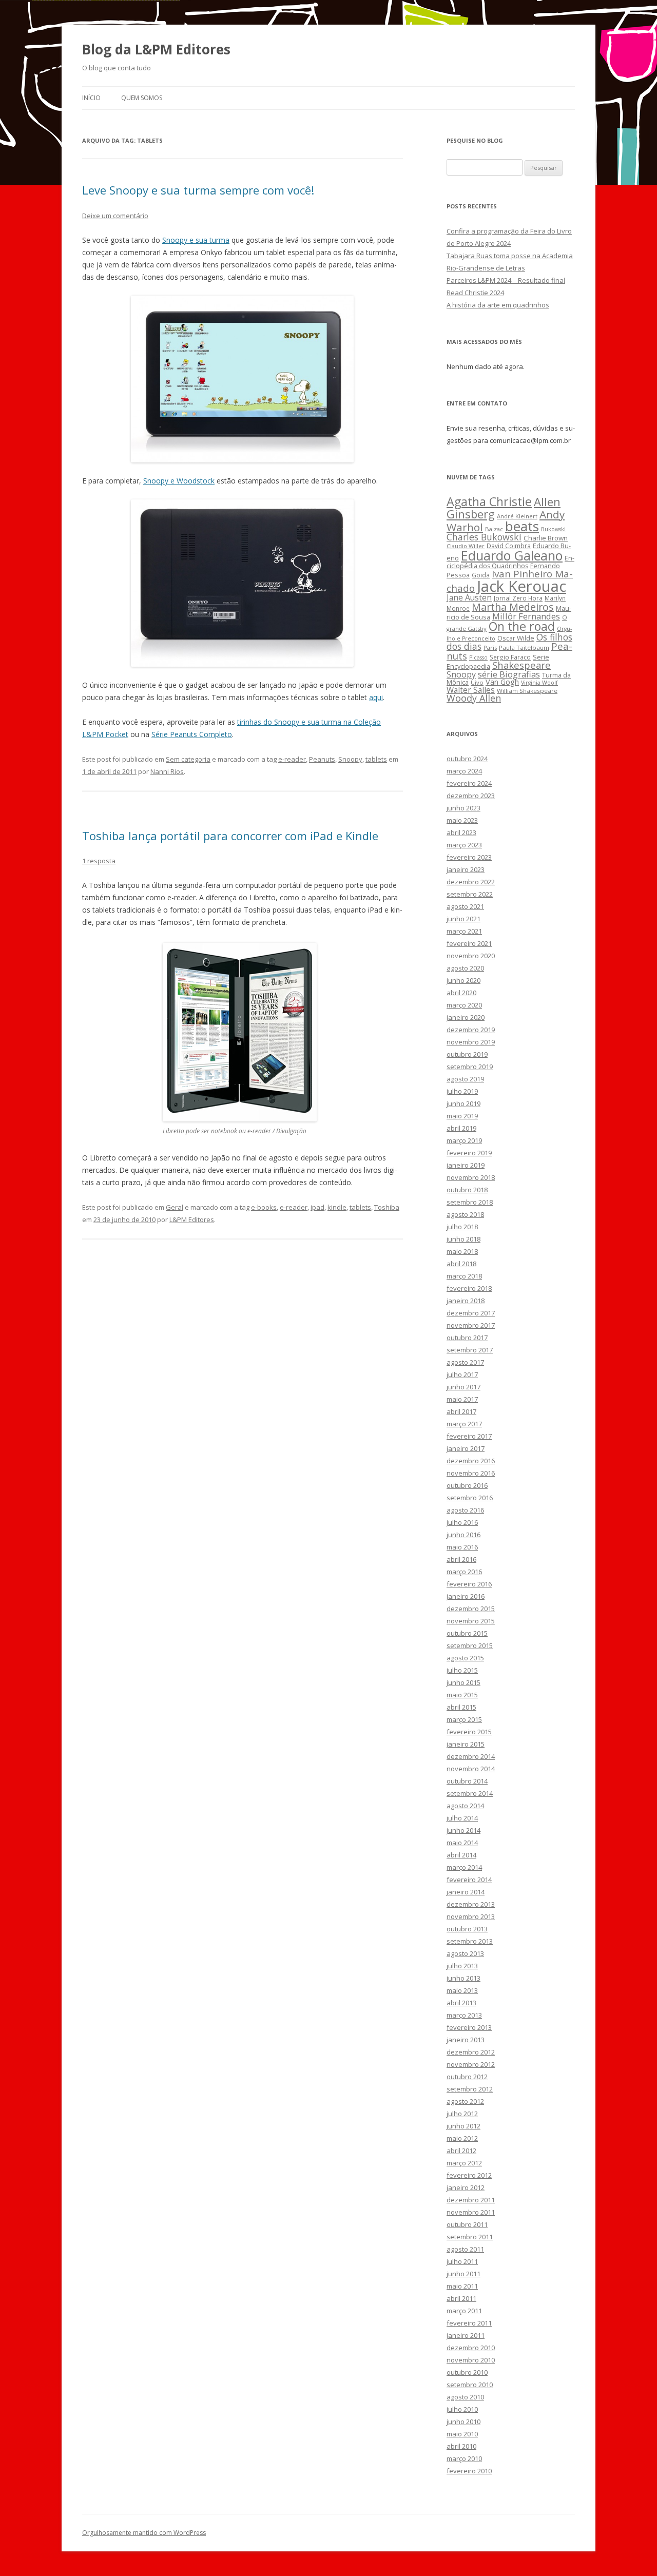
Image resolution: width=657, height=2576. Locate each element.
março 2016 (464, 1572)
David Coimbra (509, 546)
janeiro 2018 (466, 1301)
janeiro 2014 (466, 1892)
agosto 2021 (465, 906)
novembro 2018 (471, 1177)
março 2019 (464, 1140)
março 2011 (464, 2311)
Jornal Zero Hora (518, 598)
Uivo (477, 682)
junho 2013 (463, 1978)
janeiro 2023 (466, 869)
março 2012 (464, 2163)
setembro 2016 (470, 1498)
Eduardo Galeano (512, 555)
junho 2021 (463, 919)
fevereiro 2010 (469, 2471)
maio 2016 (462, 1547)
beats (522, 526)
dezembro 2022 (471, 882)
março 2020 (464, 1005)
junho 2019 (463, 1103)
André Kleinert (517, 516)
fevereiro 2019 (469, 1153)
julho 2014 (462, 1818)
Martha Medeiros (513, 607)
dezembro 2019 (471, 1030)
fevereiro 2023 (469, 857)
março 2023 (464, 845)
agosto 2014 (465, 1806)
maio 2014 (462, 1843)
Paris (490, 647)
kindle (337, 1207)
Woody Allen (474, 698)
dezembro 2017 (471, 1313)
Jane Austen (469, 597)
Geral (175, 1207)
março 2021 (464, 931)
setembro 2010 (470, 2385)
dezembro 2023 (471, 796)
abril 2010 (461, 2446)
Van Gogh (502, 682)
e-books (264, 1207)
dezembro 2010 (471, 2348)
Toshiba (387, 1207)
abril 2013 (461, 2003)
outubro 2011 (467, 2224)
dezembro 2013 (471, 1904)
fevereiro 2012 (469, 2175)
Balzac (494, 529)
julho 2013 (462, 1966)
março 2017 (464, 1424)
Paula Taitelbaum (524, 647)
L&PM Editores (192, 1219)
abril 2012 (461, 2151)
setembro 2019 (470, 1067)
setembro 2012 (470, 2089)
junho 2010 (463, 2422)
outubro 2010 (467, 2372)
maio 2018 (462, 1251)
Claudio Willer (466, 546)
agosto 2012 (465, 2101)
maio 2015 (462, 1695)
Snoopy (350, 759)
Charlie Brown (546, 538)
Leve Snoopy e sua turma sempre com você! (198, 190)
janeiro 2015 (466, 1744)
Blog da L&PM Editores (156, 49)
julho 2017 (462, 1374)
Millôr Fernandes (526, 616)
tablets (376, 759)
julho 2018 (462, 1227)
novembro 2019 (471, 1042)
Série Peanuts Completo (192, 734)
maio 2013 (462, 1990)
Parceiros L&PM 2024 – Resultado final (506, 280)
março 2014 (464, 1867)
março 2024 (464, 771)
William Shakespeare (527, 691)
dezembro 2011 (471, 2200)
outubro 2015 (467, 1633)
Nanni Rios (167, 771)
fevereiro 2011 (469, 2323)
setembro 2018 (470, 1202)
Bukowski (553, 529)
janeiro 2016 (466, 1596)
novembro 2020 (471, 956)
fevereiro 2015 (469, 1732)
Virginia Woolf (539, 683)
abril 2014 (461, 1855)
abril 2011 (461, 2298)
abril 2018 (461, 1264)
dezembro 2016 (471, 1461)
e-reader (292, 759)
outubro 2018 (467, 1190)
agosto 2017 (465, 1362)
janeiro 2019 (466, 1165)
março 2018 (464, 1276)
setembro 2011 (470, 2237)
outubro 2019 (467, 1054)
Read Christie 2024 (475, 293)
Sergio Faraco (510, 657)
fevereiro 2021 (469, 943)
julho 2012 (462, 2114)
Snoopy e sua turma (196, 240)
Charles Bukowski (484, 537)
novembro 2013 (471, 1916)
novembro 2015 (471, 1621)
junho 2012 (463, 2126)
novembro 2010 (471, 2360)
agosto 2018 (465, 1214)
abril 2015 (461, 1707)
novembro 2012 (471, 2064)
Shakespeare (521, 665)
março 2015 (464, 1719)
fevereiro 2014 (469, 1880)
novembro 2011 (471, 2212)
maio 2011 (462, 2286)
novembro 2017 (471, 1325)
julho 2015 (462, 1670)
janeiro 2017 (466, 1448)
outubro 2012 (467, 2077)
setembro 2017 (470, 1350)
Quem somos (142, 98)
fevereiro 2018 (469, 1288)
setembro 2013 (470, 1941)
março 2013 (464, 2015)
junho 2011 (463, 2274)
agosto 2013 (465, 1953)
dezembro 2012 (471, 2052)
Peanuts (322, 759)
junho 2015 (463, 1682)
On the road (522, 626)
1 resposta (99, 861)
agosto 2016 (465, 1510)
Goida (481, 575)
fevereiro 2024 (469, 783)
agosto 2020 (465, 968)
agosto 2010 (465, 2397)
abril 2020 (461, 993)
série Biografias (509, 674)
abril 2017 (461, 1411)
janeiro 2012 (466, 2187)
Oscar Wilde (516, 638)
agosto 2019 (465, 1079)
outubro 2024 (467, 759)
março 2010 (464, 2458)
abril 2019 (461, 1128)
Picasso (478, 657)
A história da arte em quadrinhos (498, 305)
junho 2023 (463, 808)
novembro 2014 (471, 1769)
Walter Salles (471, 690)
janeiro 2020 (466, 1017)
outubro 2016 (467, 1485)
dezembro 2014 (471, 1756)
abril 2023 (461, 832)
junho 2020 (463, 980)
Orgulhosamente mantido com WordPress (144, 2533)
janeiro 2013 (466, 2040)
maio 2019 (462, 1116)
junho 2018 (463, 1239)
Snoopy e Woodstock (179, 481)
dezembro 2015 (471, 1609)
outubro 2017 (467, 1338)
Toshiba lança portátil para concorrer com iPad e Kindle (230, 836)
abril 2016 (461, 1559)
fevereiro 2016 (469, 1584)
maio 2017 (462, 1399)
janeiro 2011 (466, 2335)
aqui (376, 697)
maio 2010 (462, 2434)
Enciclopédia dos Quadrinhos (510, 562)
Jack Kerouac (521, 586)
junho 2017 (463, 1387)
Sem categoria (188, 759)
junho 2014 (463, 1830)
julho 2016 (462, 1522)
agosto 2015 (465, 1658)
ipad (317, 1207)
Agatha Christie (489, 501)
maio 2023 (462, 820)
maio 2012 (462, 2138)
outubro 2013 (467, 1929)
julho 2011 (462, 2261)
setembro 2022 (470, 894)
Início (91, 98)
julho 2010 (462, 2409)
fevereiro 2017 (469, 1436)
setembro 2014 (470, 1793)
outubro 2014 (467, 1781)
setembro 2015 (470, 1645)
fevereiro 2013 (469, 2027)
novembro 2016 (471, 1473)
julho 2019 (462, 1091)
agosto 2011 (465, 2249)
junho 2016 (463, 1535)
